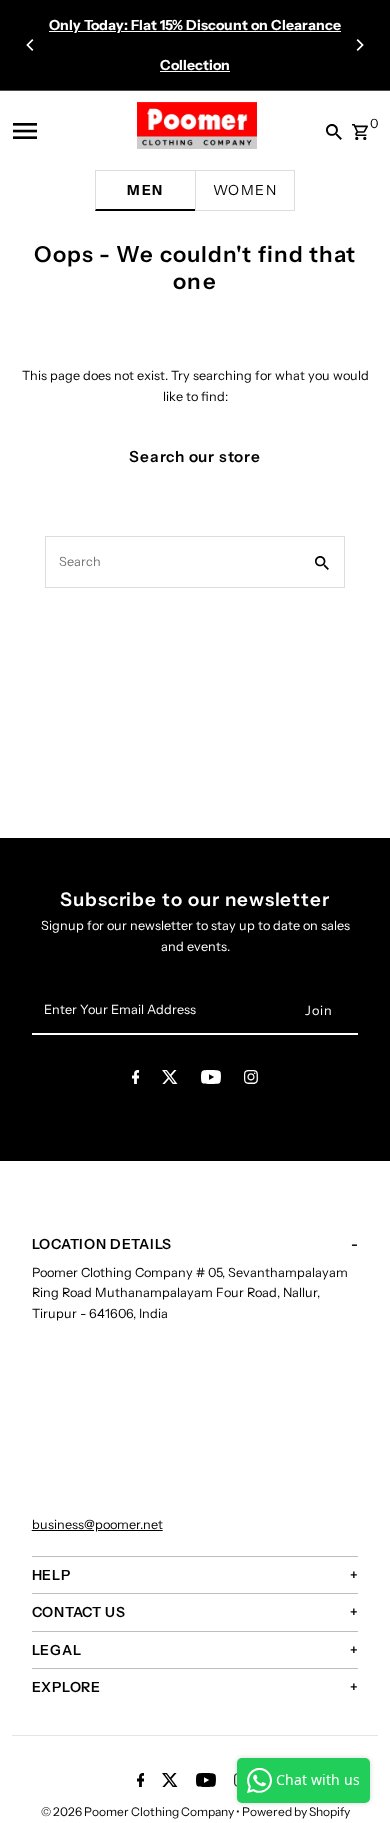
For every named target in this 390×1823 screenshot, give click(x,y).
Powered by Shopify (296, 1811)
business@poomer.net (97, 1524)
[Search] (329, 131)
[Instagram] (251, 1080)
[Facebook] (136, 1080)
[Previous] (31, 45)
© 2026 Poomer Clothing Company (138, 1811)
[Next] (359, 45)
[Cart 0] (360, 126)
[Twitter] (170, 1080)
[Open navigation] (39, 131)
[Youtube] (211, 1080)
